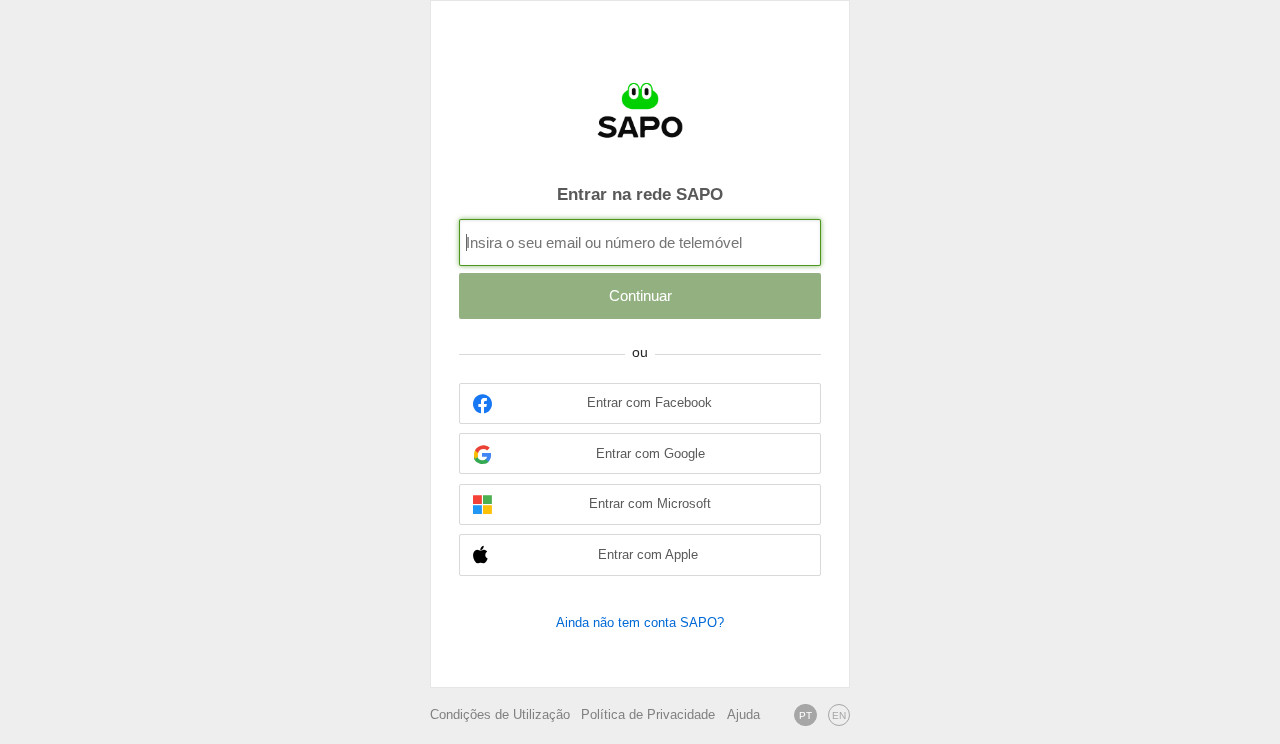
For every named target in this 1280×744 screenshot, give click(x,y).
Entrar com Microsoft (650, 504)
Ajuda (743, 715)
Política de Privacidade (648, 715)
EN (839, 715)
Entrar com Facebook (649, 403)
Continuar (640, 295)
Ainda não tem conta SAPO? (640, 622)
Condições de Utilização (500, 715)
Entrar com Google (650, 454)
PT (805, 715)
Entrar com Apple (648, 555)
